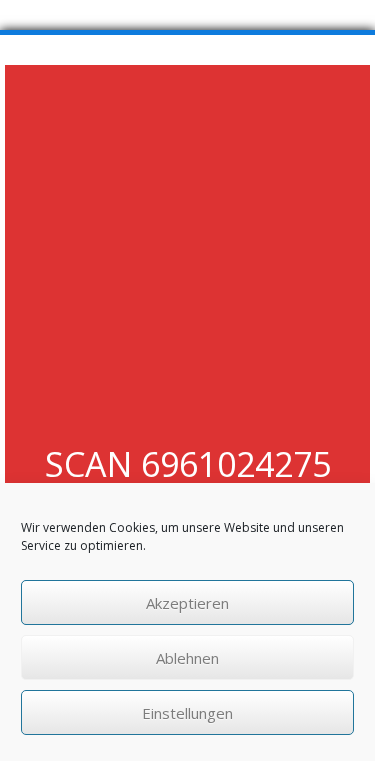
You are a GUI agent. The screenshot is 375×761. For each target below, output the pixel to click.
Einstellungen (187, 713)
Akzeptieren (187, 603)
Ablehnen (187, 658)
